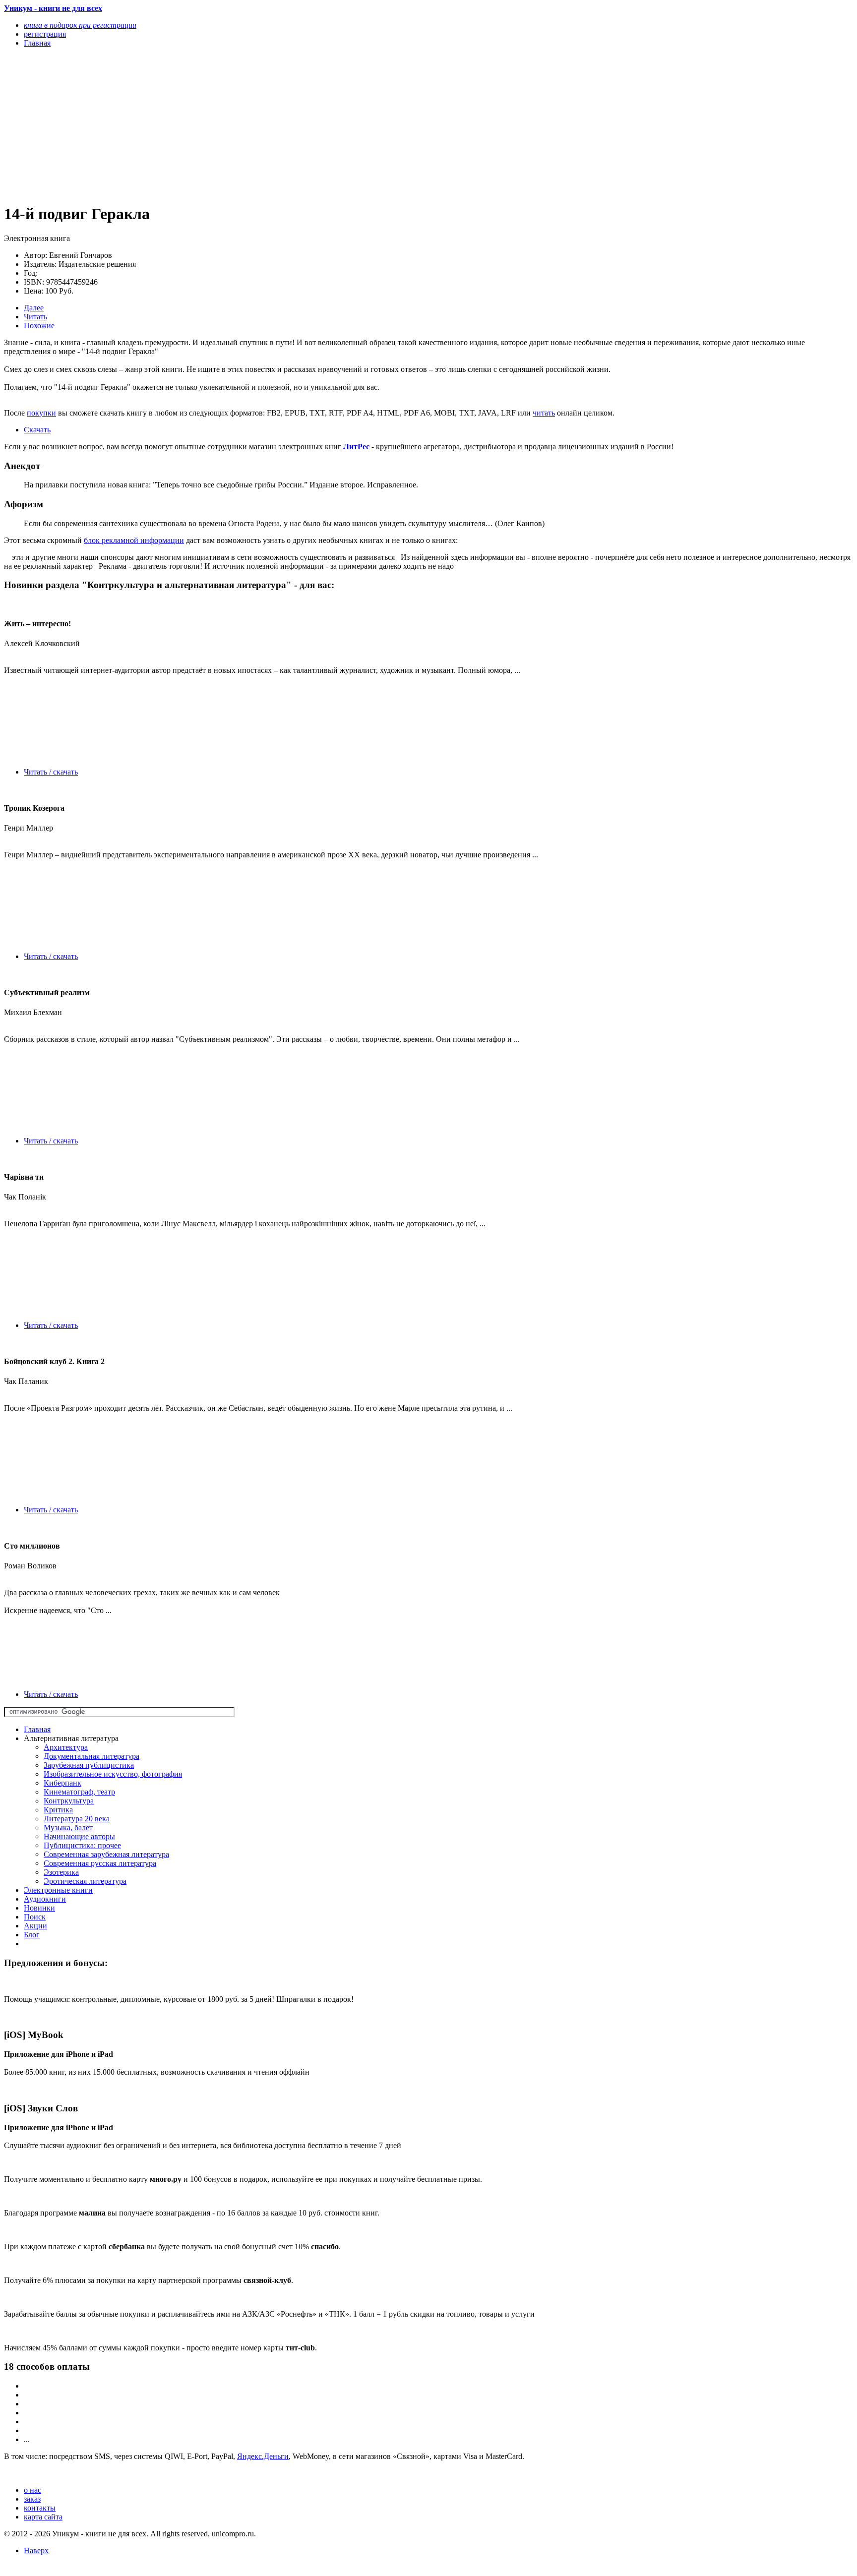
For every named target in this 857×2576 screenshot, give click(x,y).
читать (544, 413)
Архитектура (66, 1747)
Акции (35, 1926)
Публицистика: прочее (82, 1845)
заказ (32, 2499)
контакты (40, 2508)
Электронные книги (58, 1890)
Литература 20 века (77, 1819)
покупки (41, 413)
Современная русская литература (100, 1863)
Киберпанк (62, 1783)
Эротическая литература (85, 1881)
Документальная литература (92, 1756)
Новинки (39, 1908)
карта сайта (43, 2517)
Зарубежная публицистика (89, 1765)
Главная (37, 1729)
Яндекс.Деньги (263, 2456)
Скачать (37, 430)
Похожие (39, 326)
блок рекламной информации (134, 540)
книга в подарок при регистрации (80, 25)
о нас (32, 2490)
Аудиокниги (45, 1899)
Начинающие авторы (79, 1836)
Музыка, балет (68, 1827)
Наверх (36, 2550)
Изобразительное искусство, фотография (113, 1774)
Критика (58, 1810)
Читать (35, 317)
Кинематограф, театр (79, 1792)
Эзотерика (61, 1872)
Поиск (35, 1917)
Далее (34, 308)
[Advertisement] (301, 125)
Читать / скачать (51, 772)
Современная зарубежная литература (106, 1854)
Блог (32, 1935)
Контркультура (69, 1801)
